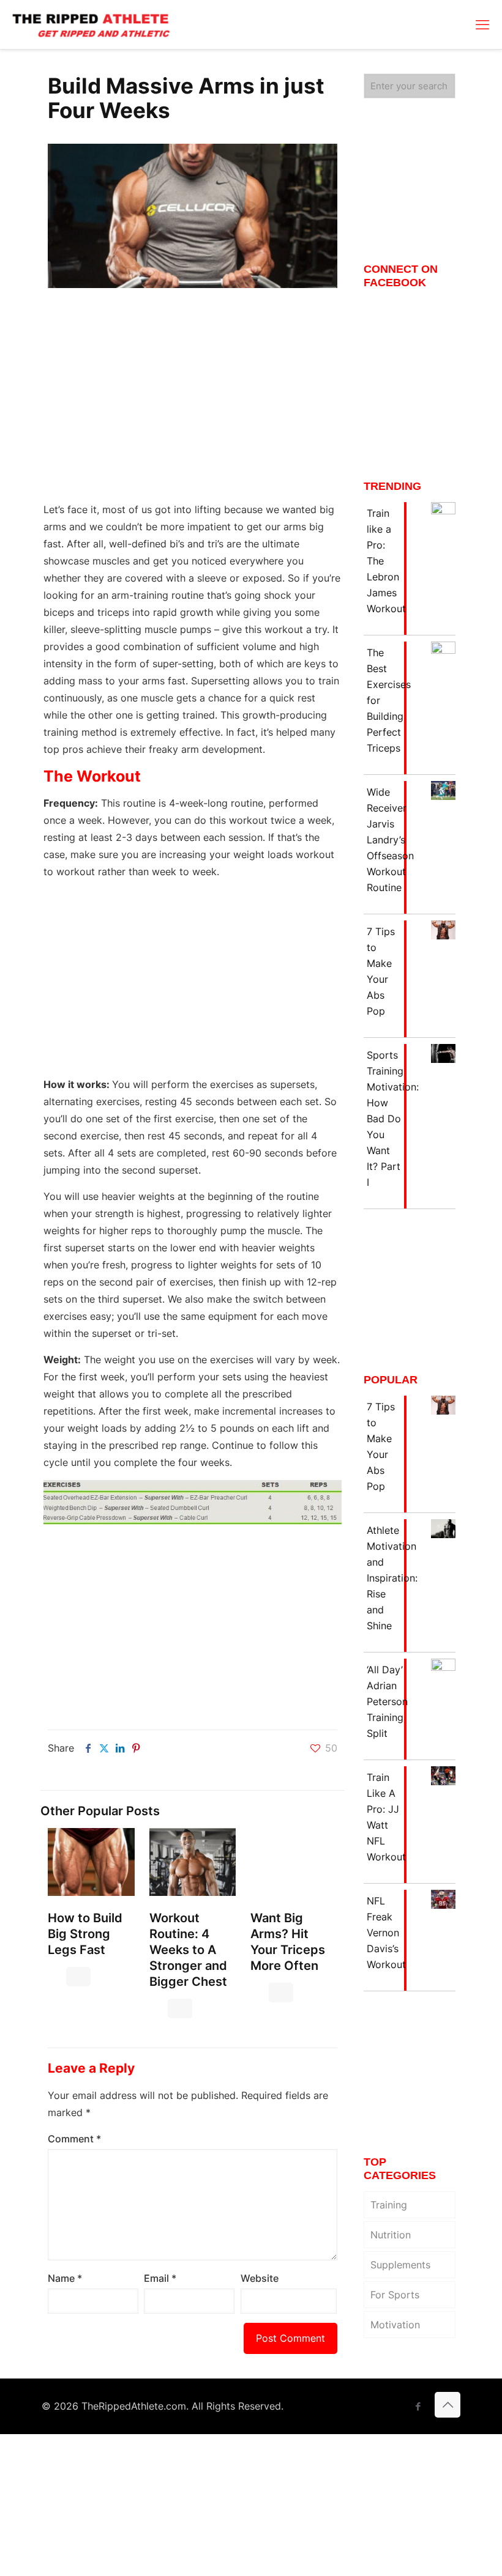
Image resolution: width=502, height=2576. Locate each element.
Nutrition (391, 2235)
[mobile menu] (482, 24)
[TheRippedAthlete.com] (91, 24)
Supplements (400, 2265)
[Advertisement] (193, 403)
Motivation (395, 2325)
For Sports (395, 2295)
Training (389, 2205)
